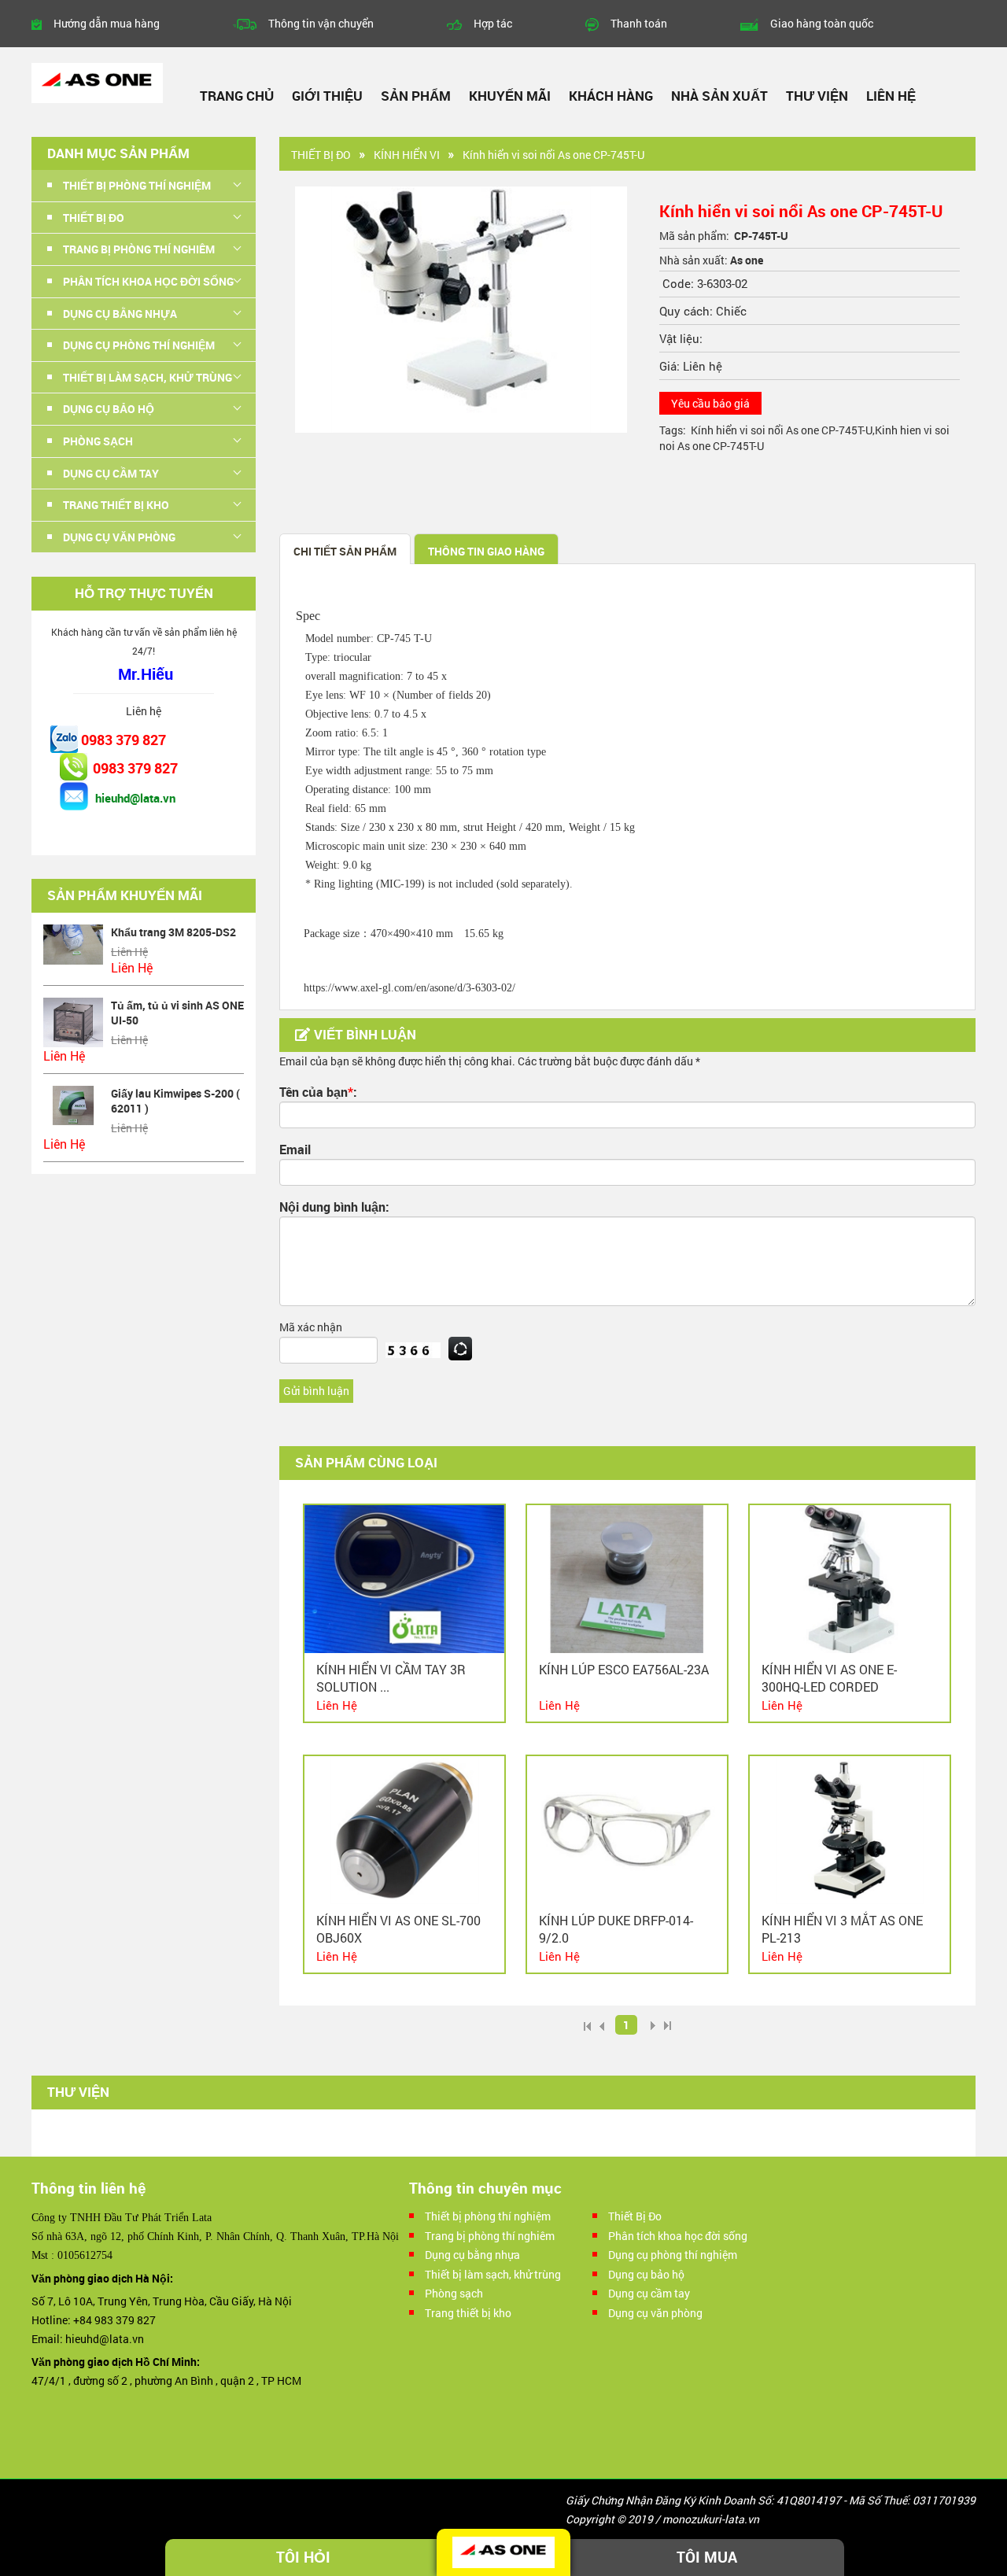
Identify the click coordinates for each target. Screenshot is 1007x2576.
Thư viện (817, 96)
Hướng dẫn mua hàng (107, 23)
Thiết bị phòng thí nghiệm (488, 2216)
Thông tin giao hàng (486, 551)
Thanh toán (639, 23)
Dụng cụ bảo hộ (646, 2274)
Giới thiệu (327, 96)
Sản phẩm (416, 96)
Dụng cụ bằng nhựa (472, 2255)
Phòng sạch (454, 2293)
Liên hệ (891, 96)
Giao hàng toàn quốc (822, 23)
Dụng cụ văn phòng (655, 2313)
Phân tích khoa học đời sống (678, 2236)
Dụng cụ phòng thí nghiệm (673, 2255)
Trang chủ (237, 96)
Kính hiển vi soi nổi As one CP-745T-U (782, 430)
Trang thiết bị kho (468, 2313)
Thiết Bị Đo (321, 155)
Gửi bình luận (316, 1391)
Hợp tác (493, 23)
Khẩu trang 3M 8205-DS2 (173, 932)
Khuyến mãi (510, 96)
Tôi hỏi (303, 2557)
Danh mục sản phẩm (118, 153)
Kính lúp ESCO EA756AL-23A (624, 1669)
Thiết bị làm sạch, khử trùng (493, 2274)
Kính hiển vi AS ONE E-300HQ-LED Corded (829, 1678)
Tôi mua (707, 2557)
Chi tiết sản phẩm (345, 551)
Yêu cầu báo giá (710, 403)
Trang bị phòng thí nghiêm (490, 2236)
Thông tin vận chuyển (321, 23)
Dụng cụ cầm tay (649, 2293)
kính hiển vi (407, 155)
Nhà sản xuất (719, 96)
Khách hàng (611, 96)
